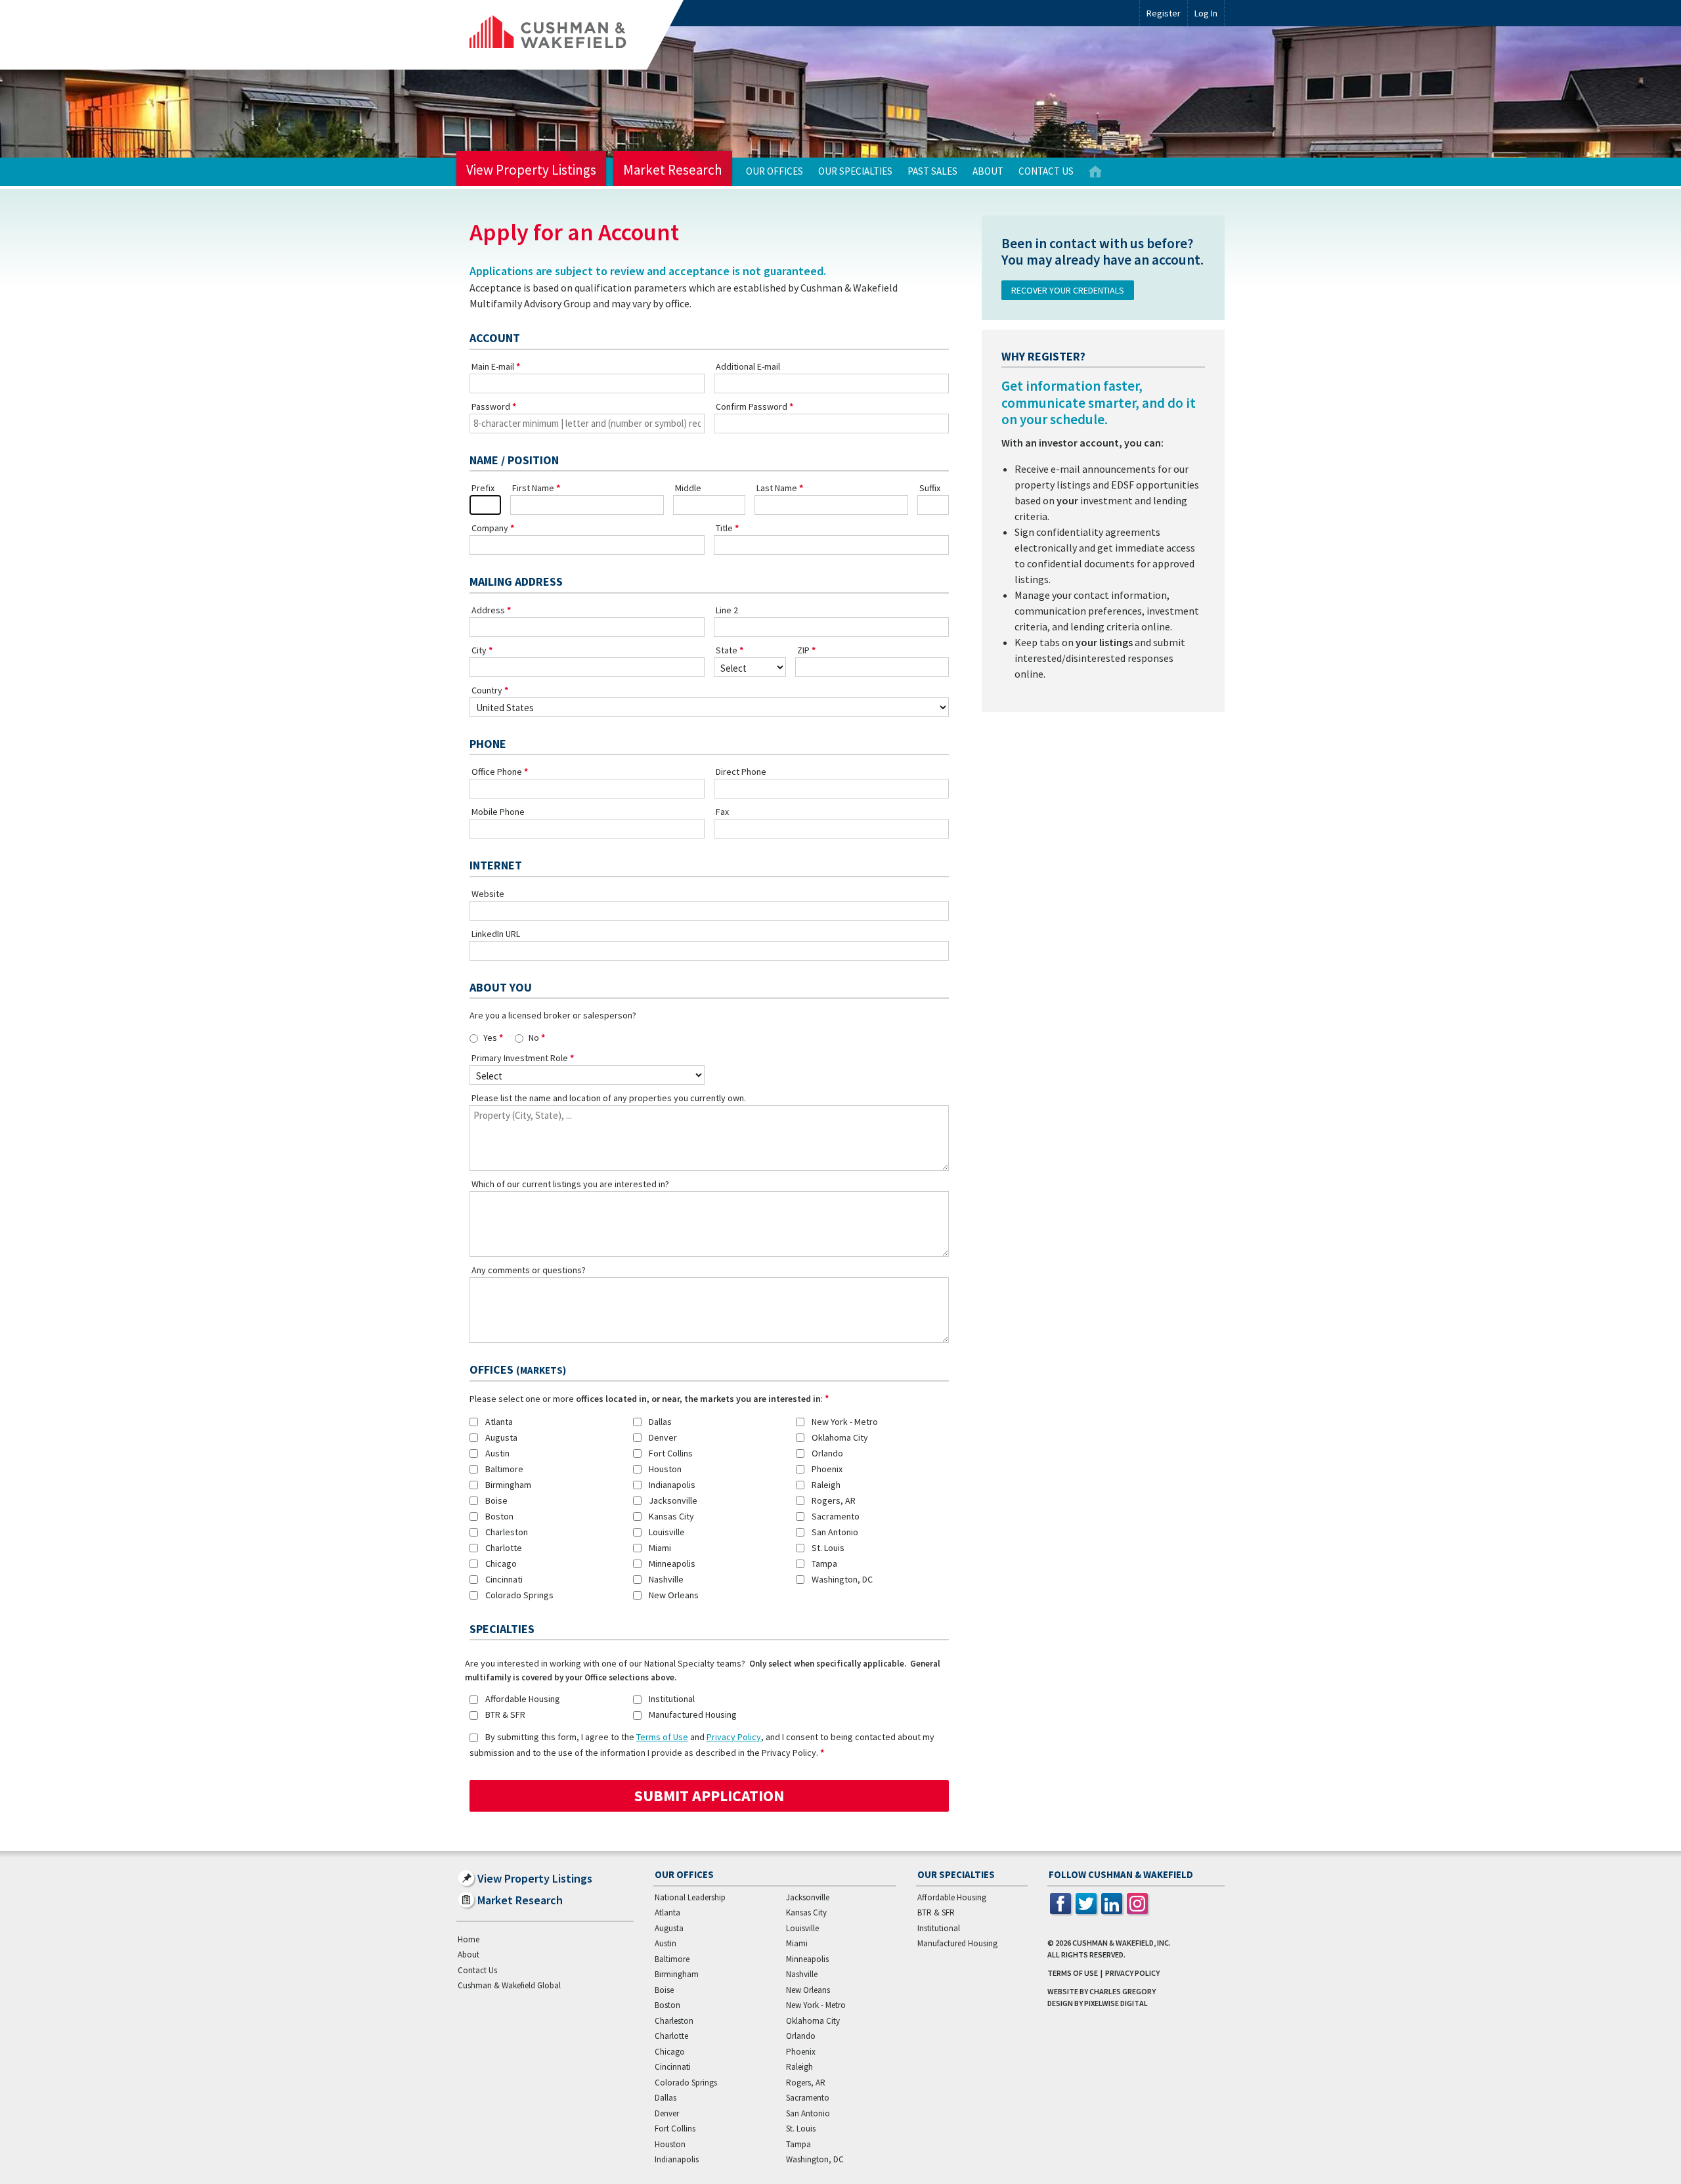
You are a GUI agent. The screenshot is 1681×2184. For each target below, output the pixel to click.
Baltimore (504, 1469)
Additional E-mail (748, 366)
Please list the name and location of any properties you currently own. (609, 1098)
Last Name (777, 488)
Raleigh (826, 1485)
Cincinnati (504, 1579)
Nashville (666, 1579)
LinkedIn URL (496, 934)
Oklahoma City (840, 1437)
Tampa (824, 1563)
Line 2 (727, 610)
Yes (490, 1037)
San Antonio (835, 1532)
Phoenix (827, 1469)
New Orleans (674, 1595)
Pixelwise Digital (1116, 2003)
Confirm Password (752, 406)
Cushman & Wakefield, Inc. (1122, 1943)
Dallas (660, 1422)
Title (724, 528)
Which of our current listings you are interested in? (570, 1184)
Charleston (507, 1532)
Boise (496, 1500)
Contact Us (1046, 171)
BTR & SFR (505, 1714)
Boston (499, 1516)
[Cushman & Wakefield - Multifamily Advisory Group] (570, 35)
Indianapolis (672, 1485)
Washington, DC (842, 1579)
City (479, 650)
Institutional (672, 1699)
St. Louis (828, 1548)
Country (487, 690)
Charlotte (504, 1548)
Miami (660, 1548)
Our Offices (775, 171)
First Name (533, 488)
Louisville (667, 1532)
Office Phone (497, 772)
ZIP (803, 650)
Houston (665, 1469)
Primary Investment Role (520, 1058)
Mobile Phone (498, 812)
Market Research (673, 170)
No (534, 1037)
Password (491, 406)
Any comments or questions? (529, 1270)
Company (490, 528)
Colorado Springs (519, 1595)
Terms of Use (662, 1737)
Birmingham (508, 1485)
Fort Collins (671, 1453)
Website (488, 894)
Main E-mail (493, 366)
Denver (663, 1437)
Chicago (501, 1563)
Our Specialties (855, 171)
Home (1095, 172)
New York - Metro (845, 1422)
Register (1164, 13)
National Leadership (690, 1897)
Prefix (483, 488)
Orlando (827, 1453)
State (727, 650)
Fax (722, 812)
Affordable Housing (523, 1699)
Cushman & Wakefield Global (509, 1985)
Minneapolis (672, 1563)
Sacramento (836, 1516)
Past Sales (932, 171)
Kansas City (671, 1516)
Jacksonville (673, 1500)
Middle (688, 488)
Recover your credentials (1068, 290)
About (988, 171)
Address (488, 610)
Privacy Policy (734, 1737)
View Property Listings (531, 170)
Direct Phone (741, 772)
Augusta (501, 1437)
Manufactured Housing (693, 1714)
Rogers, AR (834, 1500)
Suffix (930, 488)
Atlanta (499, 1422)
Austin (497, 1453)
